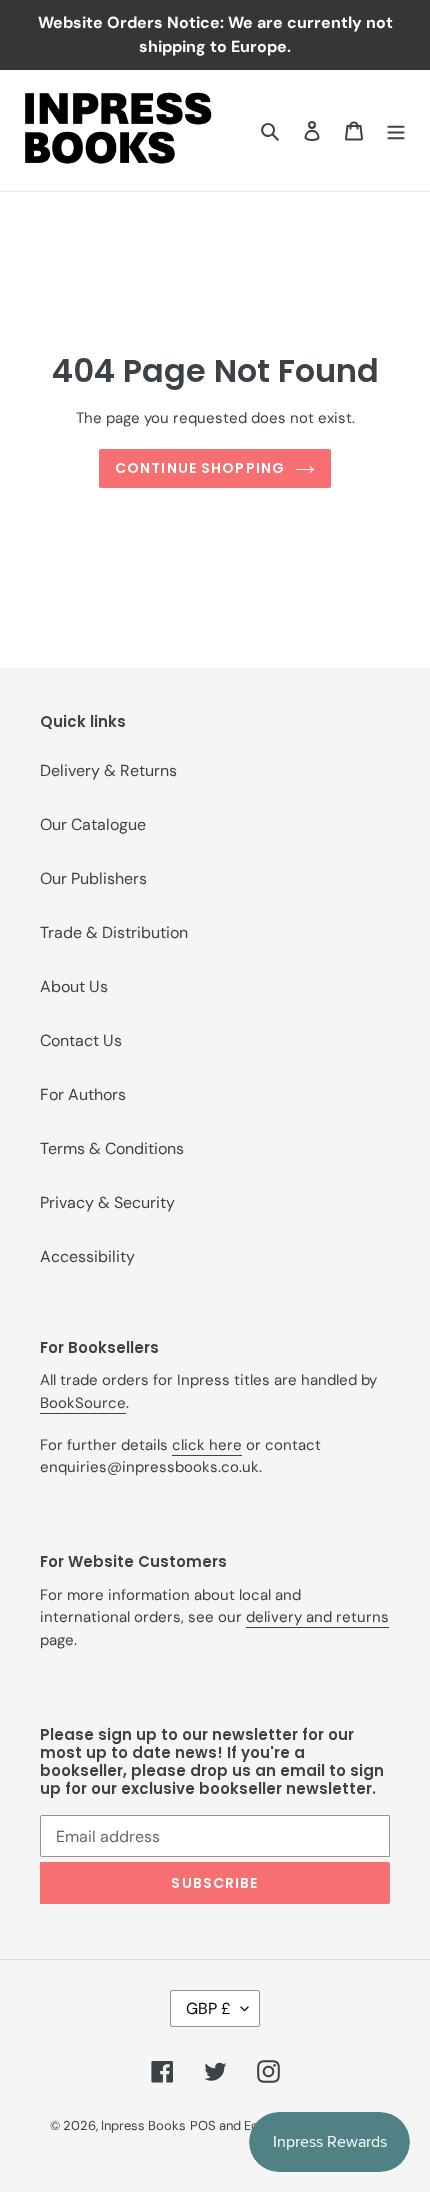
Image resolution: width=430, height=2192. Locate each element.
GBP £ (208, 2008)
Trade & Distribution (114, 932)
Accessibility (87, 1256)
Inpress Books (143, 2125)
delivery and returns (317, 1617)
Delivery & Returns (108, 770)
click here (207, 1445)
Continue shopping (200, 468)
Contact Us (81, 1040)
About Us (74, 986)
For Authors (83, 1094)
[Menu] (396, 130)
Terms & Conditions (112, 1148)
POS (203, 2125)
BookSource (83, 1403)
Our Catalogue (93, 824)
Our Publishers (93, 878)
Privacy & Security (107, 1202)
